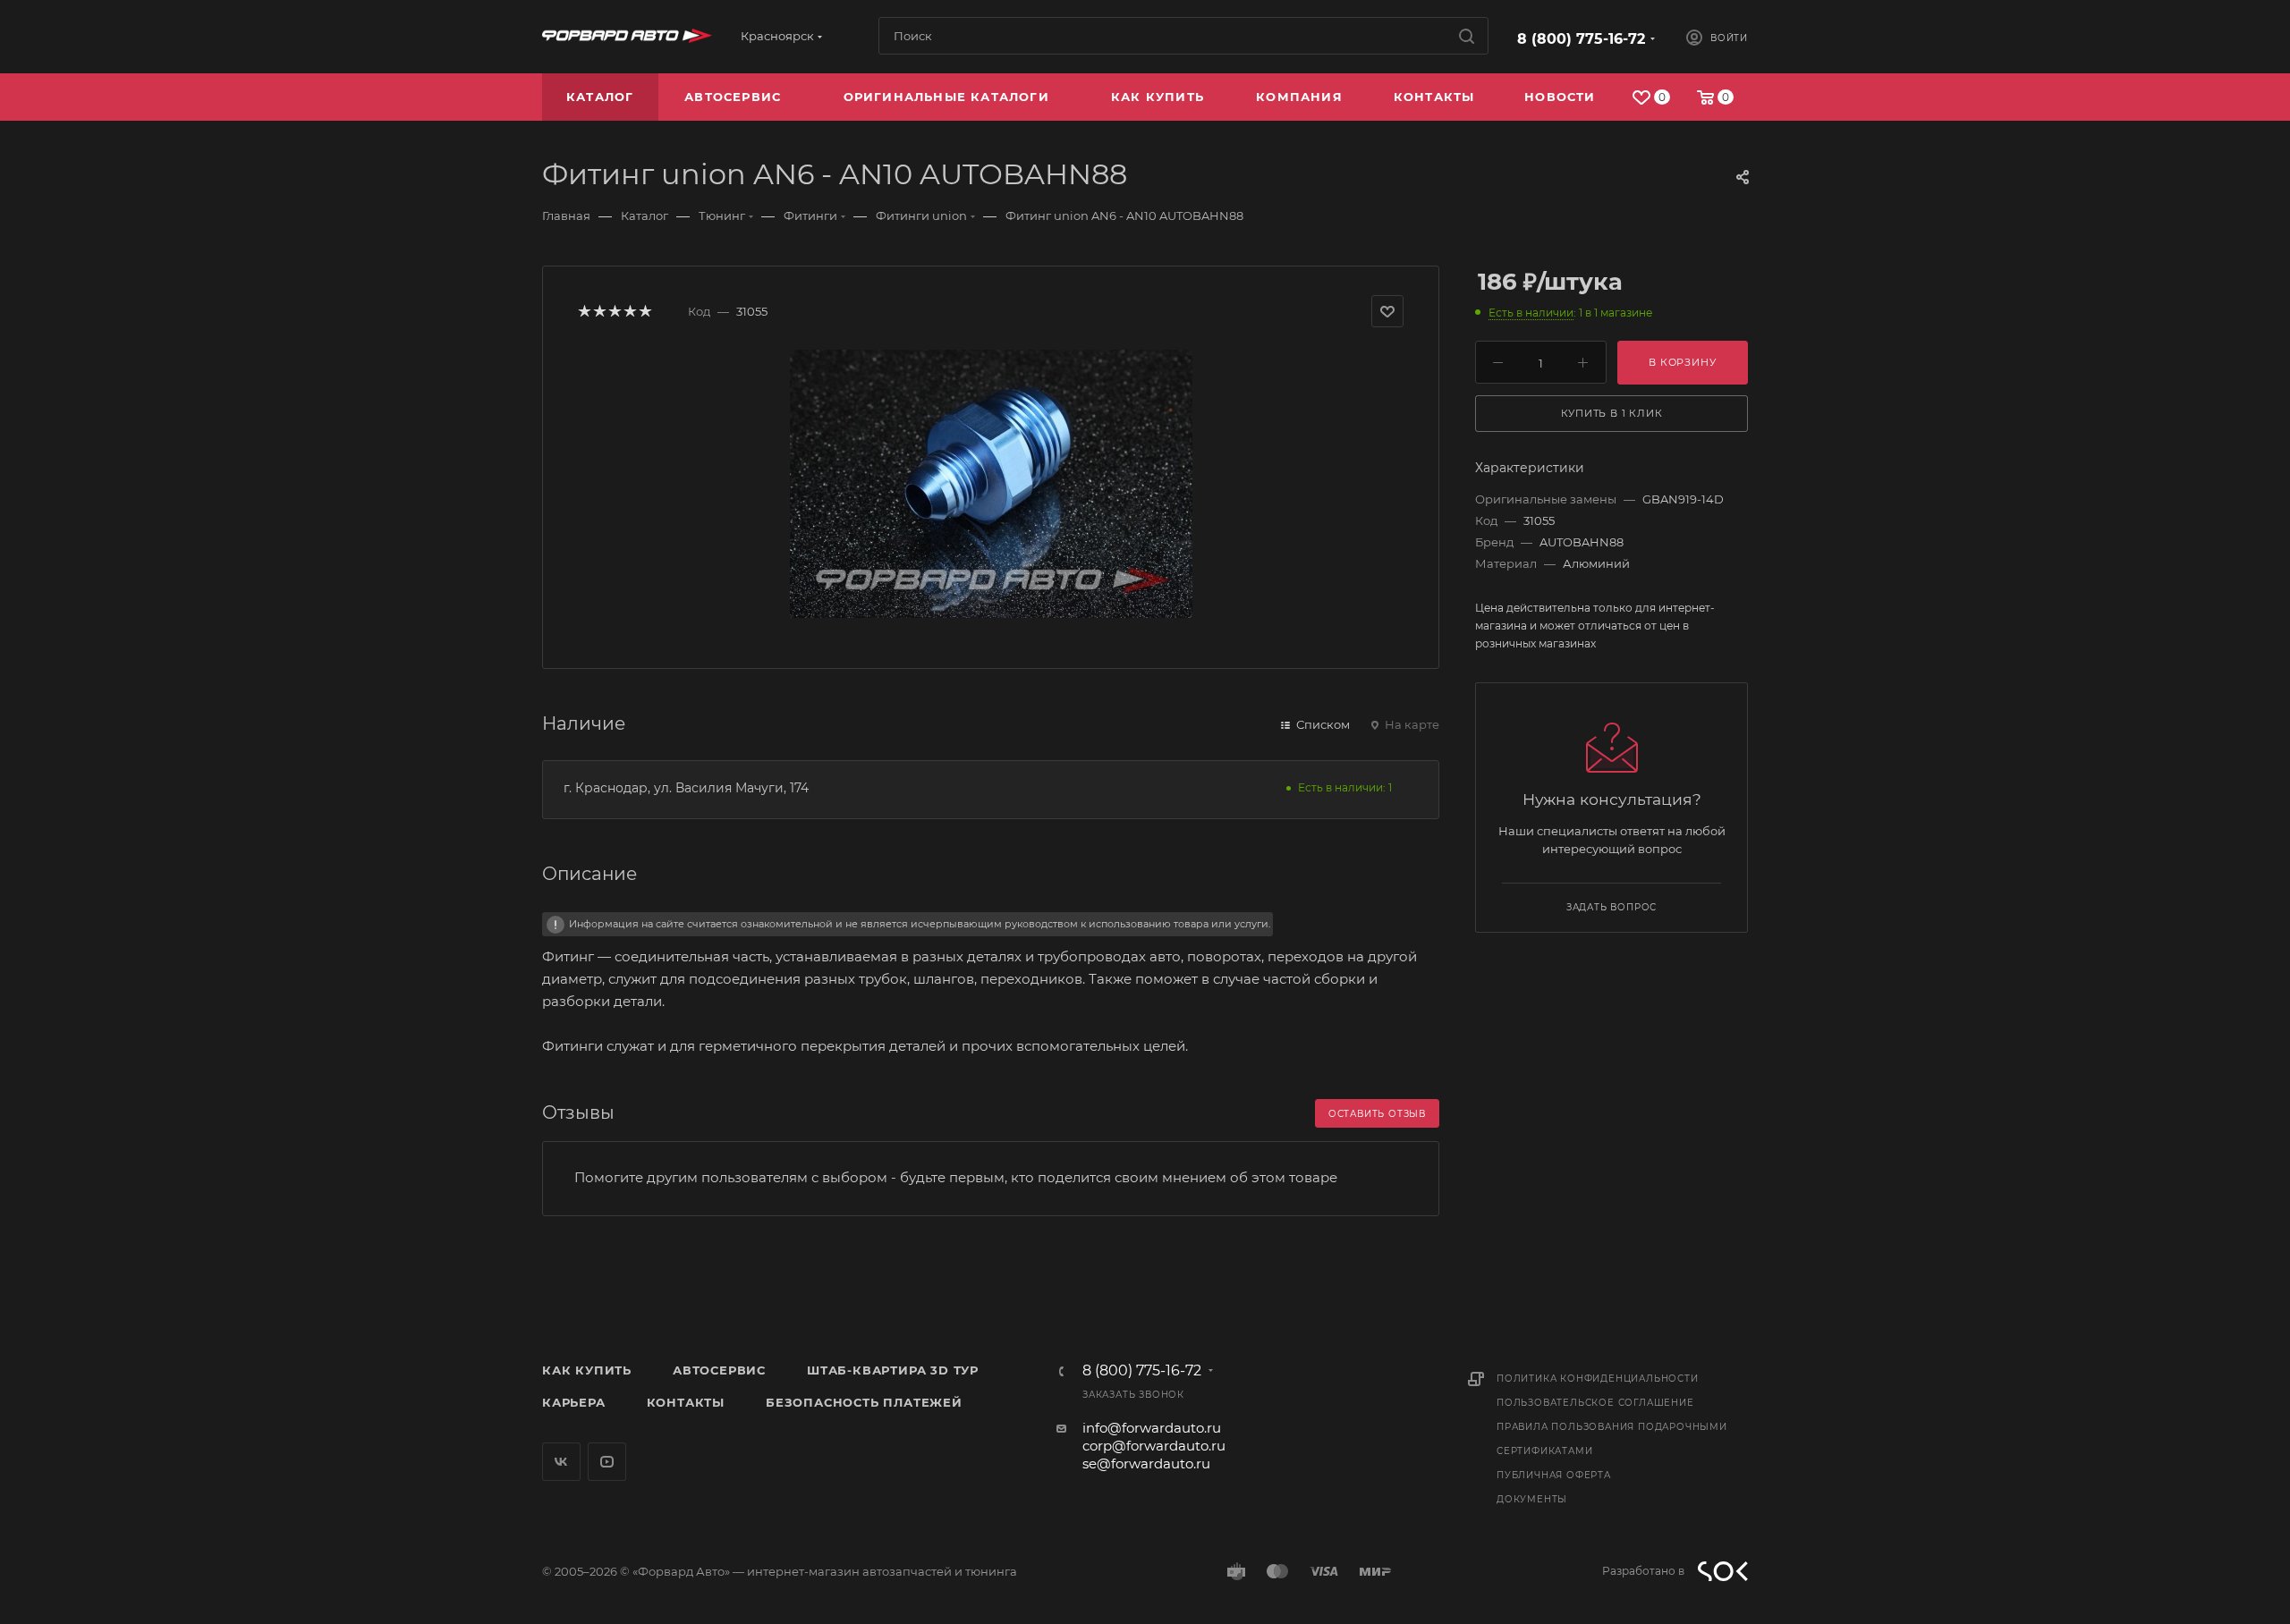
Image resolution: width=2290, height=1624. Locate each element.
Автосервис (719, 1370)
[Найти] (1467, 36)
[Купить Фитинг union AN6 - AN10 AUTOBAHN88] (991, 484)
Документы (1532, 1499)
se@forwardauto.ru (1146, 1463)
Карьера (574, 1402)
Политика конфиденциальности (1598, 1379)
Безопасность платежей (864, 1402)
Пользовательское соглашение (1595, 1403)
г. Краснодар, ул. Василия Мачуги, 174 (686, 788)
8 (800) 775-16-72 (1581, 39)
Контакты (686, 1402)
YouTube (607, 1462)
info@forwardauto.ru (1152, 1428)
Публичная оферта (1554, 1475)
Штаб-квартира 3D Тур (893, 1370)
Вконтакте (561, 1462)
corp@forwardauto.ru (1154, 1446)
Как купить (587, 1370)
